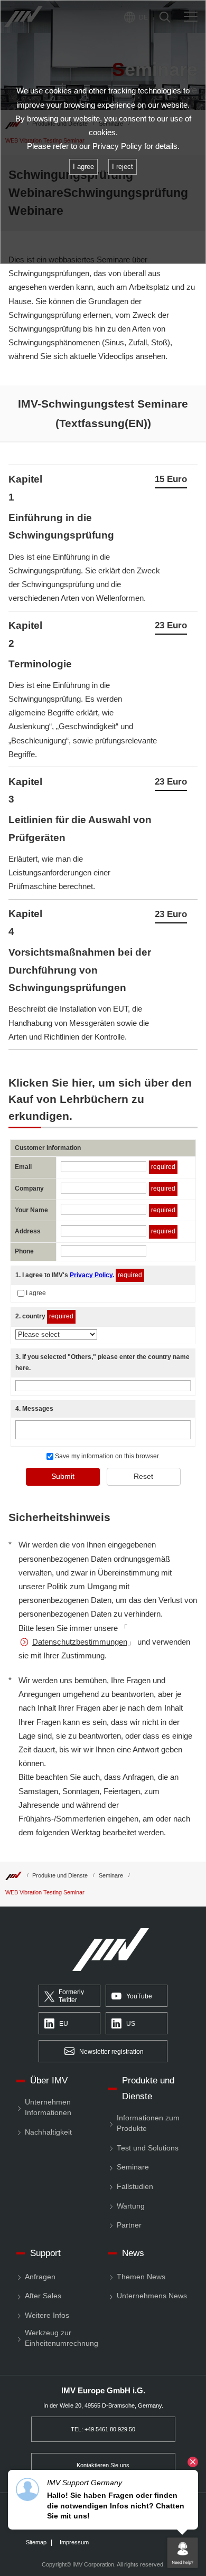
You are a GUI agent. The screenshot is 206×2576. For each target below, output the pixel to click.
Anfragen (40, 2277)
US (131, 2024)
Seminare (111, 1875)
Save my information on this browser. (107, 1456)
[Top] (13, 1875)
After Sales (43, 2296)
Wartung (131, 2206)
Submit (63, 1476)
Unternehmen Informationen (48, 2107)
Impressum (74, 2542)
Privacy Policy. (92, 1275)
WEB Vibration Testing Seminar (45, 1892)
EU (64, 2024)
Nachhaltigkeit (48, 2132)
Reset (143, 1476)
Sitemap (36, 2542)
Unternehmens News (152, 2296)
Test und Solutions (148, 2148)
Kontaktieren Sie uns (103, 2465)
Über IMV (49, 2080)
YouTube (139, 1996)
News (133, 2253)
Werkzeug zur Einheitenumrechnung (62, 2338)
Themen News (141, 2277)
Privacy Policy (117, 146)
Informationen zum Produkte (148, 2123)
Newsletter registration (111, 2052)
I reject (123, 167)
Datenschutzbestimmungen (80, 1642)
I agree (36, 1293)
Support (45, 2253)
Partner (129, 2225)
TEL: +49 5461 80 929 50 (103, 2429)
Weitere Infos (47, 2315)
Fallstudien (135, 2187)
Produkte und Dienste (60, 1875)
